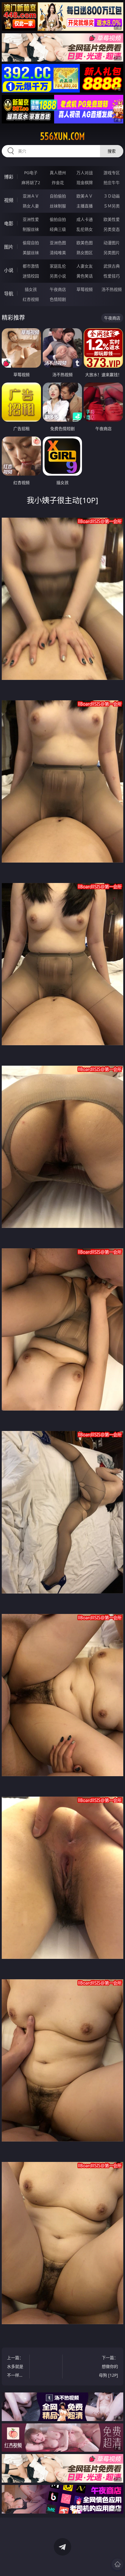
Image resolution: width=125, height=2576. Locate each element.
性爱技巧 (112, 276)
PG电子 (31, 173)
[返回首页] (117, 2564)
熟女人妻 (31, 206)
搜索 (112, 151)
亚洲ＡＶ (31, 196)
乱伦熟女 (85, 229)
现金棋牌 (85, 183)
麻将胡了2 (31, 183)
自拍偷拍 (58, 196)
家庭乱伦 (58, 266)
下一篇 (108, 2366)
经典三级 (58, 229)
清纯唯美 (58, 253)
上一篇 (15, 2367)
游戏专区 (112, 173)
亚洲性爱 (31, 219)
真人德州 (58, 173)
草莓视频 (85, 289)
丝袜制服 (58, 206)
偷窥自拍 (31, 243)
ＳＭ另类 (112, 206)
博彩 (9, 177)
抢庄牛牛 (112, 183)
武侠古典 (112, 266)
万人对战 (85, 173)
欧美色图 (85, 243)
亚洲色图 (58, 243)
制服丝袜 (31, 229)
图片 (9, 247)
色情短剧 (58, 299)
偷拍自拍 (58, 219)
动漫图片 (112, 243)
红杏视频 (31, 299)
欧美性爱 (112, 219)
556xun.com (63, 136)
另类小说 (58, 276)
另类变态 (112, 229)
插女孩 (31, 289)
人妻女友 (85, 266)
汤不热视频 (112, 289)
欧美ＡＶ (85, 196)
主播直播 (85, 206)
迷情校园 (31, 276)
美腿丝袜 (31, 253)
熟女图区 (85, 253)
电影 (9, 224)
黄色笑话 (85, 276)
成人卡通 (85, 219)
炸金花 (58, 183)
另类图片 (112, 253)
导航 (9, 294)
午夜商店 (58, 289)
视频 (9, 200)
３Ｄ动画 (112, 196)
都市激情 (31, 266)
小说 (9, 270)
